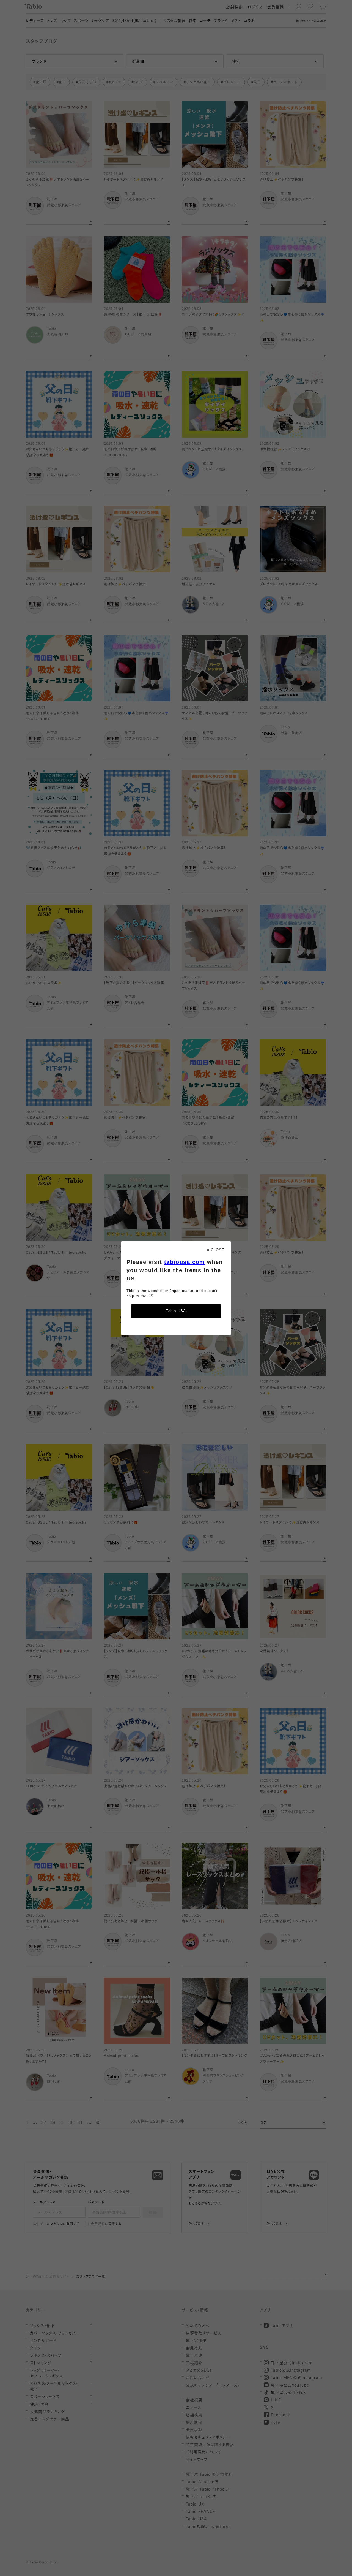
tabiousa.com (185, 1262)
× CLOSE (216, 1250)
